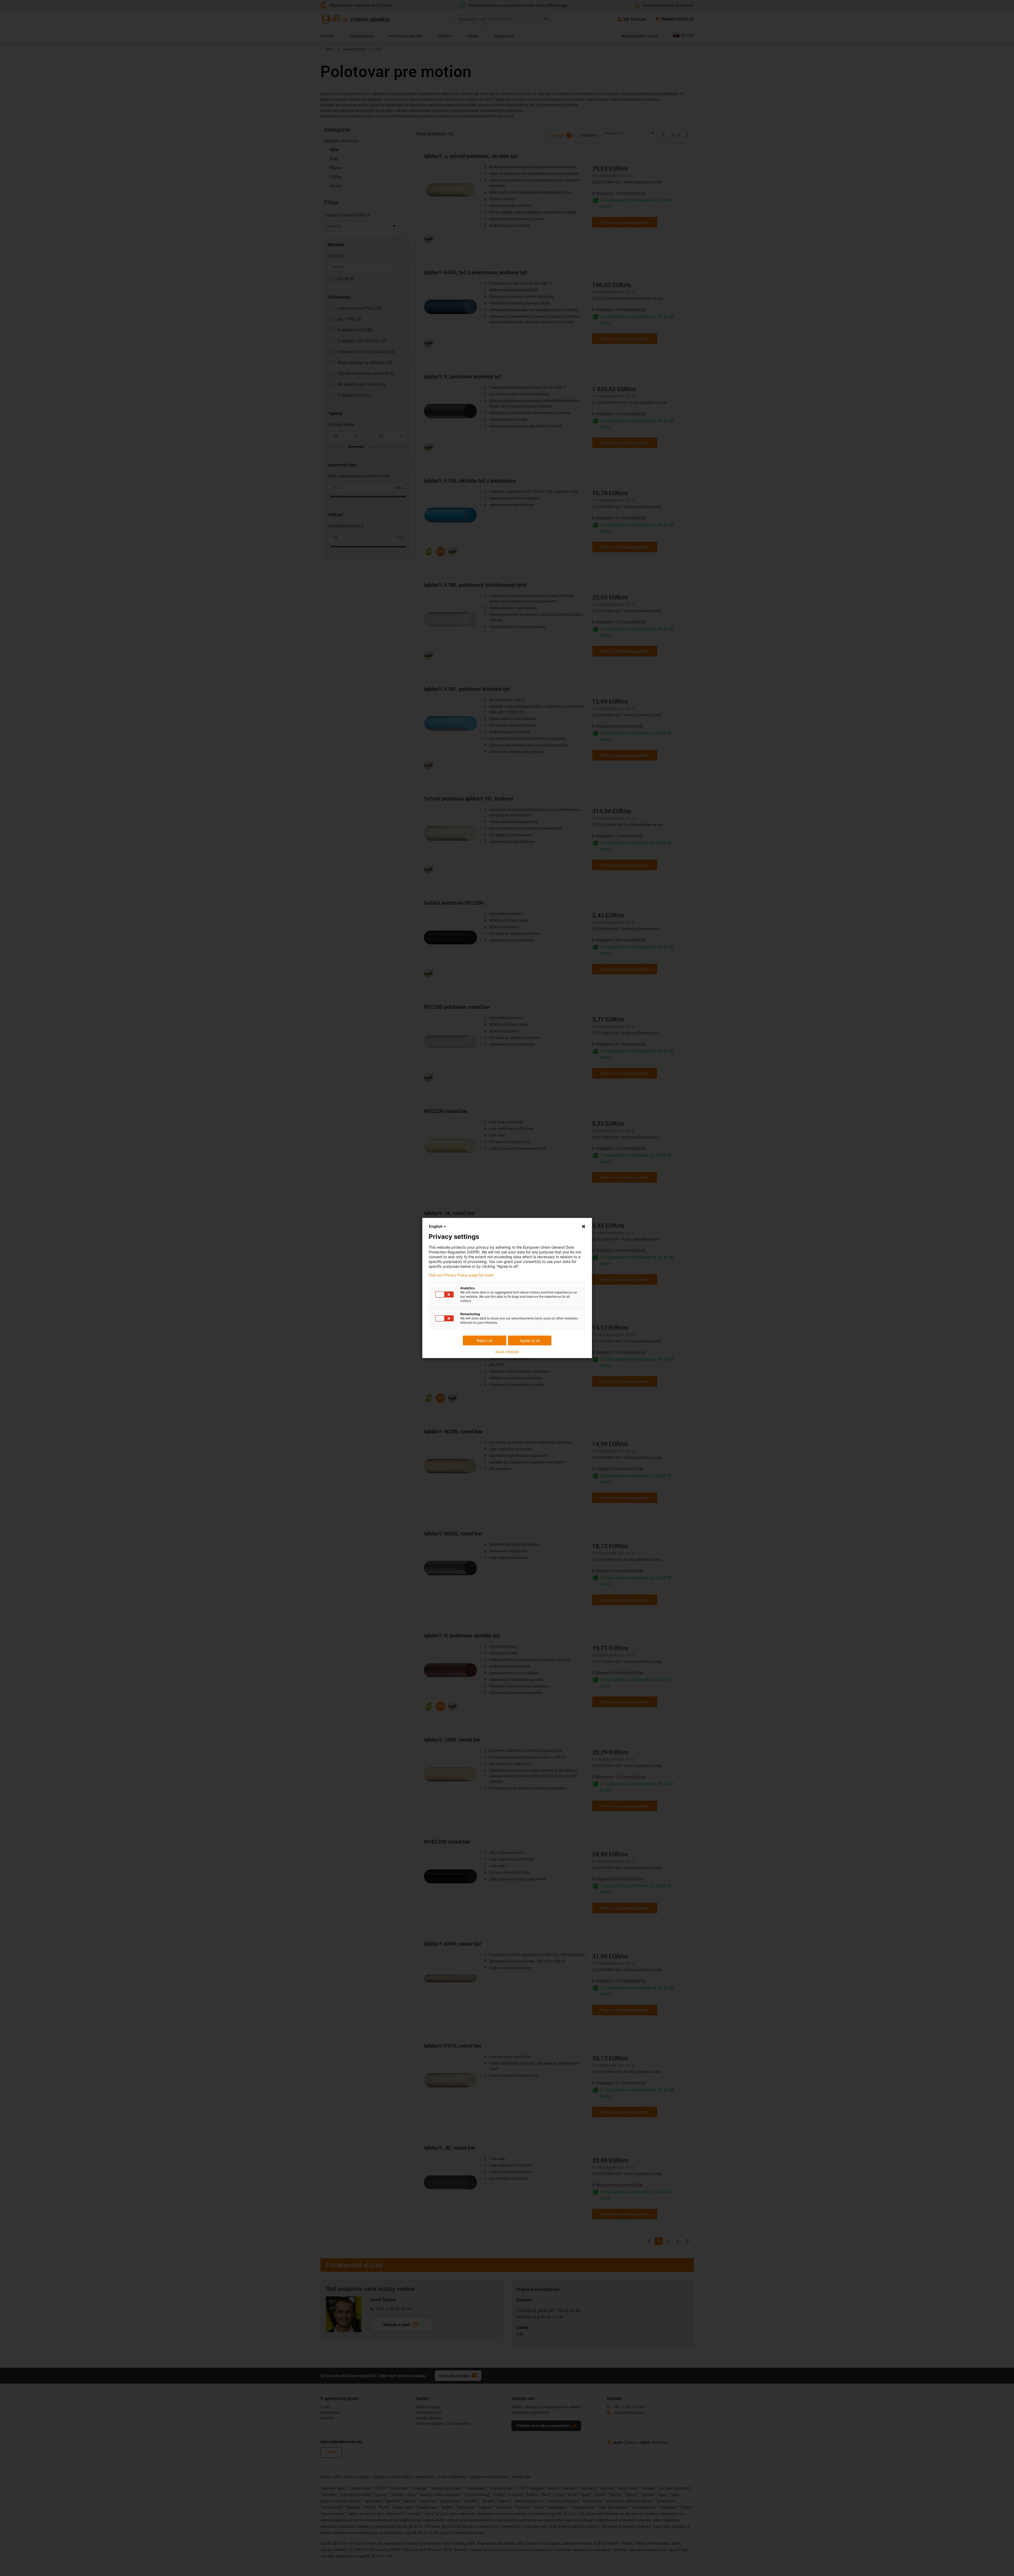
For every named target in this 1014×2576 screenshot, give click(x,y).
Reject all (484, 1340)
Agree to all (530, 1340)
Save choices (507, 1352)
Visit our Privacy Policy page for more (461, 1275)
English (436, 1226)
